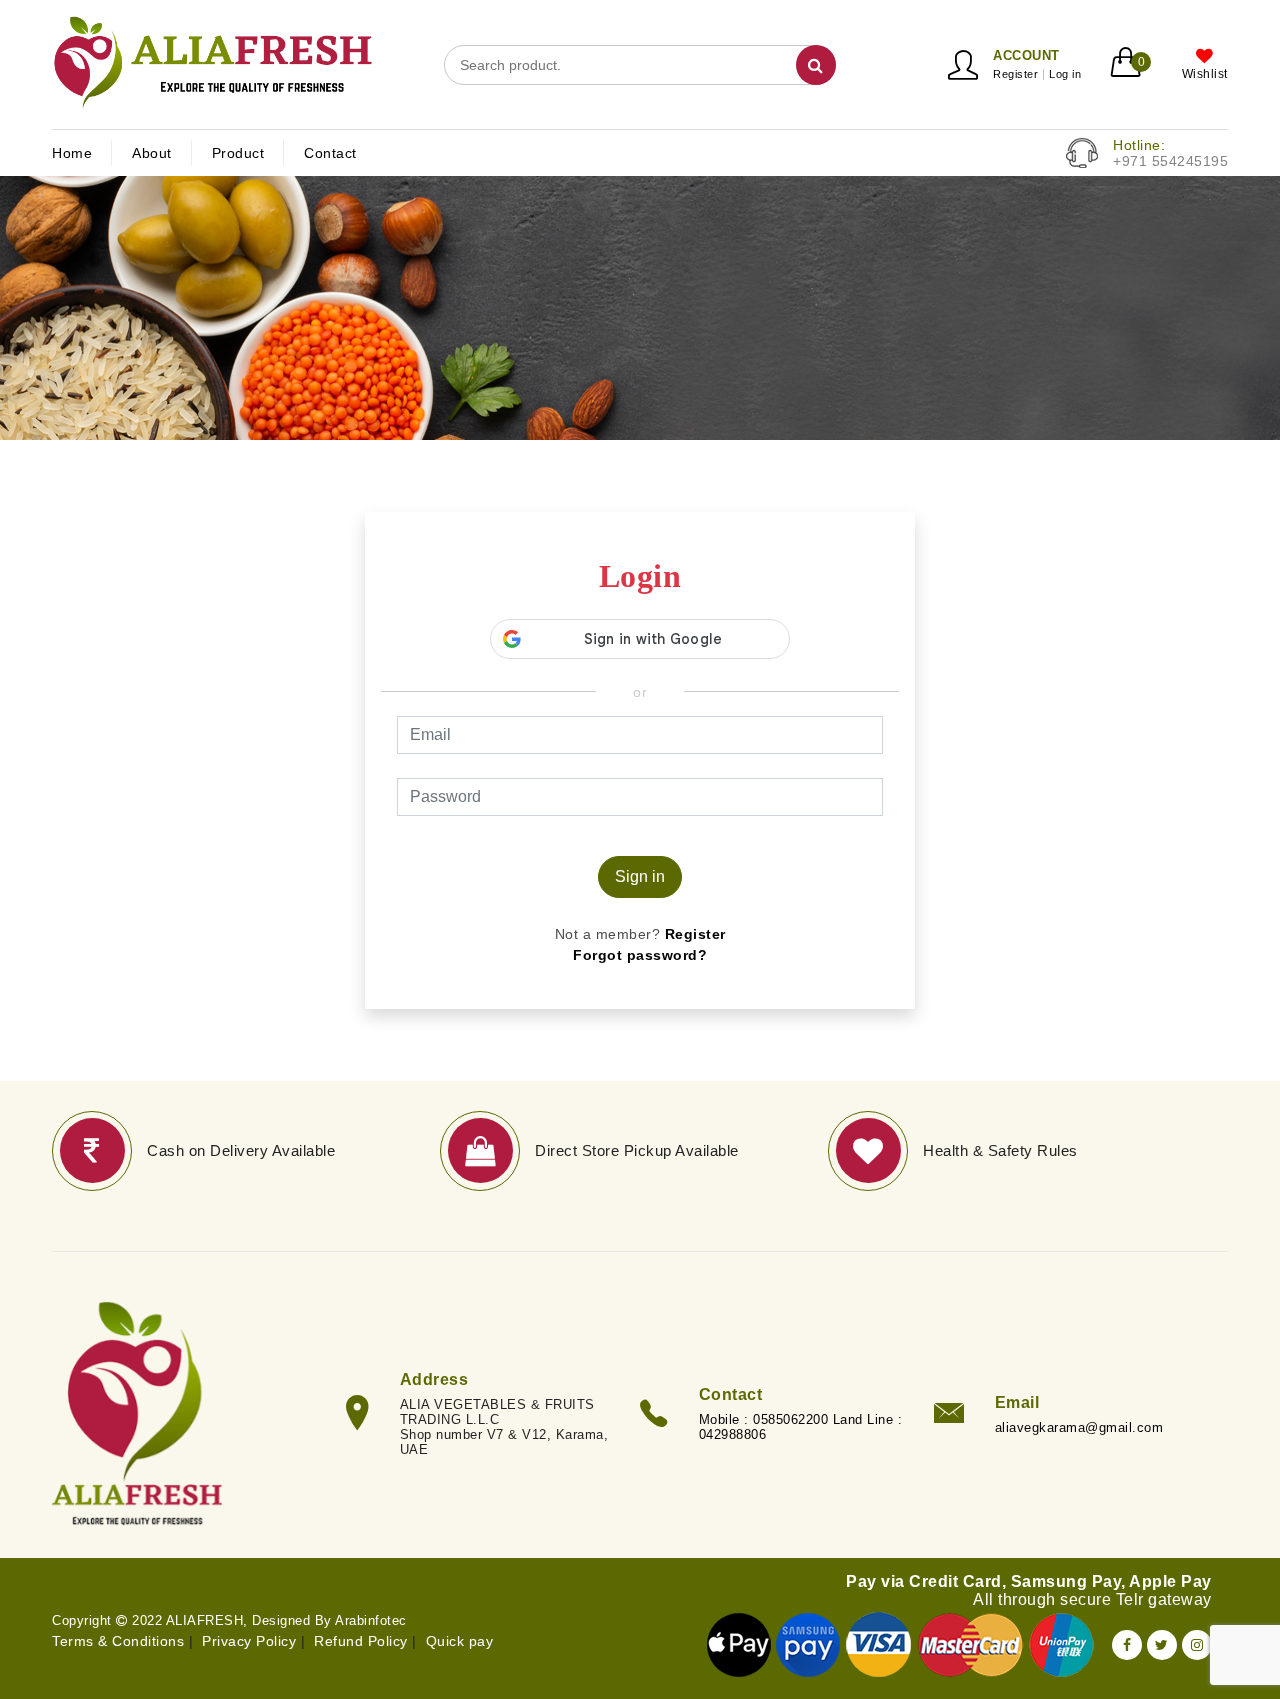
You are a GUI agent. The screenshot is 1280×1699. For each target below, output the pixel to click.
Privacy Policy (249, 1641)
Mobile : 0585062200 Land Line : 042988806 (801, 1427)
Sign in (640, 876)
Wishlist (1205, 73)
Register (1015, 74)
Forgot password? (640, 955)
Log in (1065, 74)
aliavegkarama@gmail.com (1079, 1427)
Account (1026, 55)
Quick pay (460, 1641)
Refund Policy (361, 1641)
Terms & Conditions (118, 1641)
